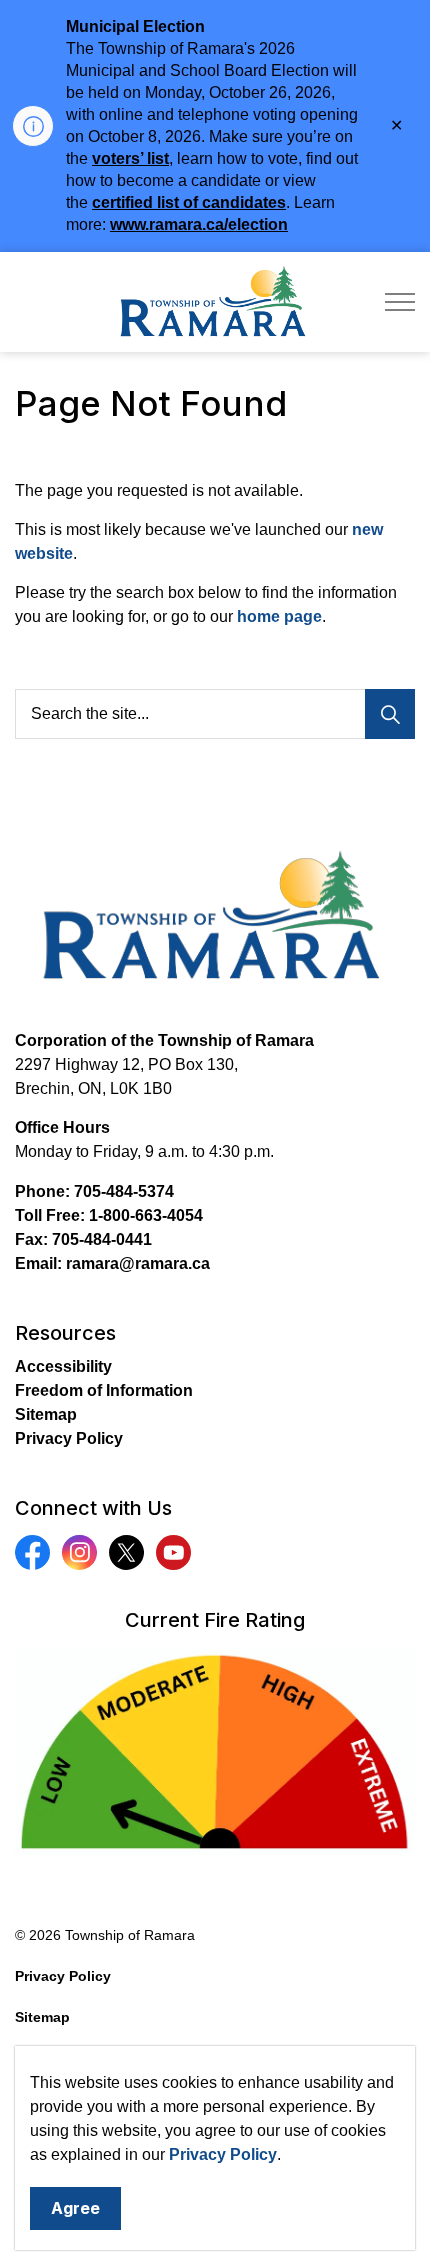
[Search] (390, 714)
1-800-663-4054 (146, 1215)
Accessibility (63, 1366)
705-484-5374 (124, 1191)
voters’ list (130, 158)
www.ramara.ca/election (199, 224)
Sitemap (46, 1414)
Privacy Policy (223, 2154)
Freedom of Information (104, 1390)
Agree (75, 2208)
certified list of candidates (189, 202)
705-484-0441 (102, 1239)
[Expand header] (400, 302)
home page (279, 616)
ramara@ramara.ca (138, 1263)
